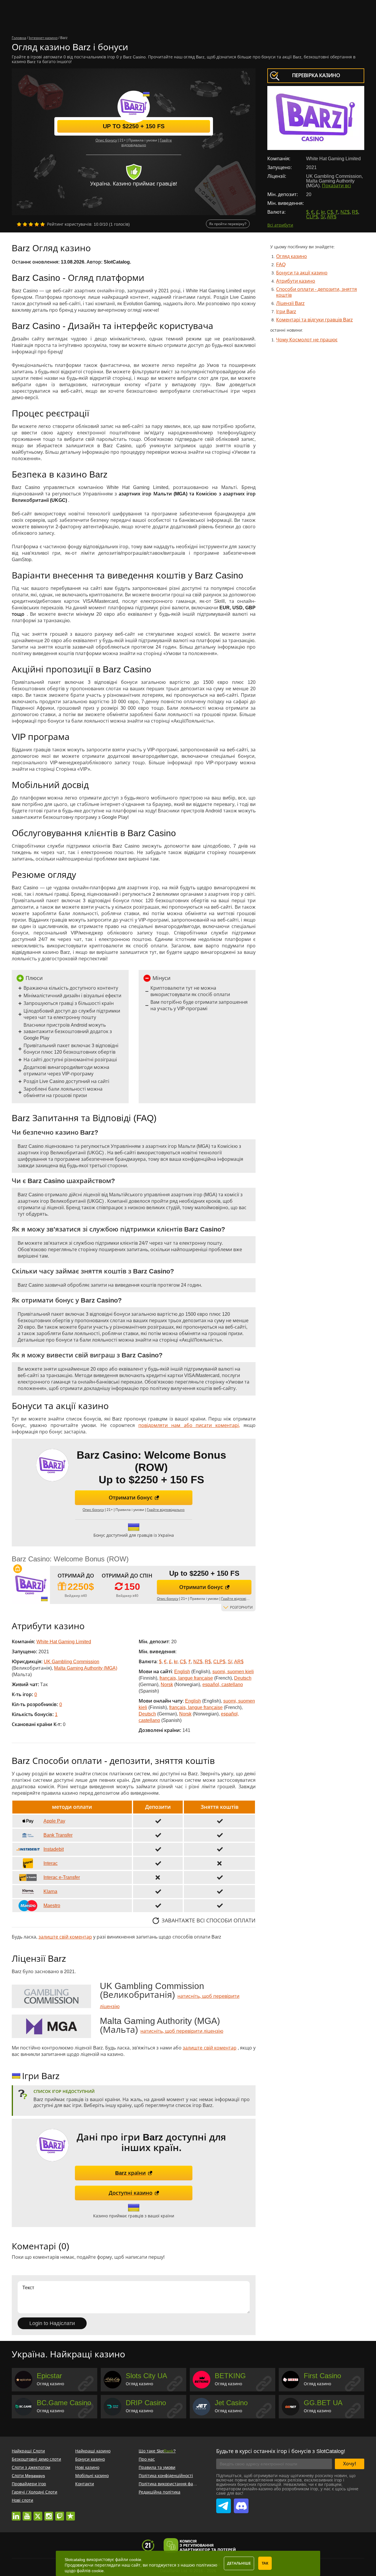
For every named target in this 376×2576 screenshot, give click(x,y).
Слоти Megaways (28, 2476)
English (182, 1672)
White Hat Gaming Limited (64, 1642)
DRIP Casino (146, 2403)
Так (265, 2563)
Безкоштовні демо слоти (36, 2459)
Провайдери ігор (29, 2484)
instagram (49, 2513)
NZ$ (345, 212)
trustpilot (70, 2513)
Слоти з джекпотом (31, 2467)
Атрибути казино (296, 281)
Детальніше (239, 2563)
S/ (323, 217)
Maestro (52, 1906)
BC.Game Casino (64, 2403)
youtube (27, 2513)
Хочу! (350, 2464)
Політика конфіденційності (166, 2476)
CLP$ (312, 217)
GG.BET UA (323, 2403)
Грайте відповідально (166, 1510)
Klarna (50, 1891)
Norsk (167, 1685)
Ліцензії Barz (290, 303)
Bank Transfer (58, 1835)
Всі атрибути (280, 225)
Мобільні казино (92, 2476)
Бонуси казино (90, 2459)
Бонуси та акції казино (302, 273)
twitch (60, 2513)
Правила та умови (157, 2467)
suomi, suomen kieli (233, 1672)
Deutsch (243, 1678)
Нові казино (87, 2467)
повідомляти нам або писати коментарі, (189, 1425)
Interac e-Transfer (62, 1877)
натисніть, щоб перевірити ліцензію (182, 2031)
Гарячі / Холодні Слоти (35, 2492)
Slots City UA (146, 2376)
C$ (330, 212)
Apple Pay (54, 1821)
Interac (51, 1863)
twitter (38, 2513)
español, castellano (223, 1685)
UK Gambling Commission (72, 1662)
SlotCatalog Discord (241, 2503)
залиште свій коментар (65, 1937)
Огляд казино (292, 256)
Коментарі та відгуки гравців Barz (314, 320)
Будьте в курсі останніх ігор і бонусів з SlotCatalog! (281, 2451)
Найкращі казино (93, 2451)
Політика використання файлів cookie (177, 2484)
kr (323, 212)
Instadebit (54, 1849)
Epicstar (49, 2376)
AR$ (332, 217)
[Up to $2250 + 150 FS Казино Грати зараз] (31, 1585)
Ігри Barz (286, 312)
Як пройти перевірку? (228, 224)
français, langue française (186, 1678)
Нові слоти (22, 2500)
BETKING (230, 2376)
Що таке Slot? (157, 2451)
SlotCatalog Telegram (224, 2503)
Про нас (147, 2459)
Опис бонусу (106, 140)
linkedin (16, 2513)
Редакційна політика (160, 2492)
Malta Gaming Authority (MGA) (86, 1668)
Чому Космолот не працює (307, 340)
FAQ (281, 265)
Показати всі (336, 186)
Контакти (85, 2484)
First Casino (322, 2376)
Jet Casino (231, 2403)
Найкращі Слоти (28, 2451)
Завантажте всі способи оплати (209, 1921)
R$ (355, 212)
